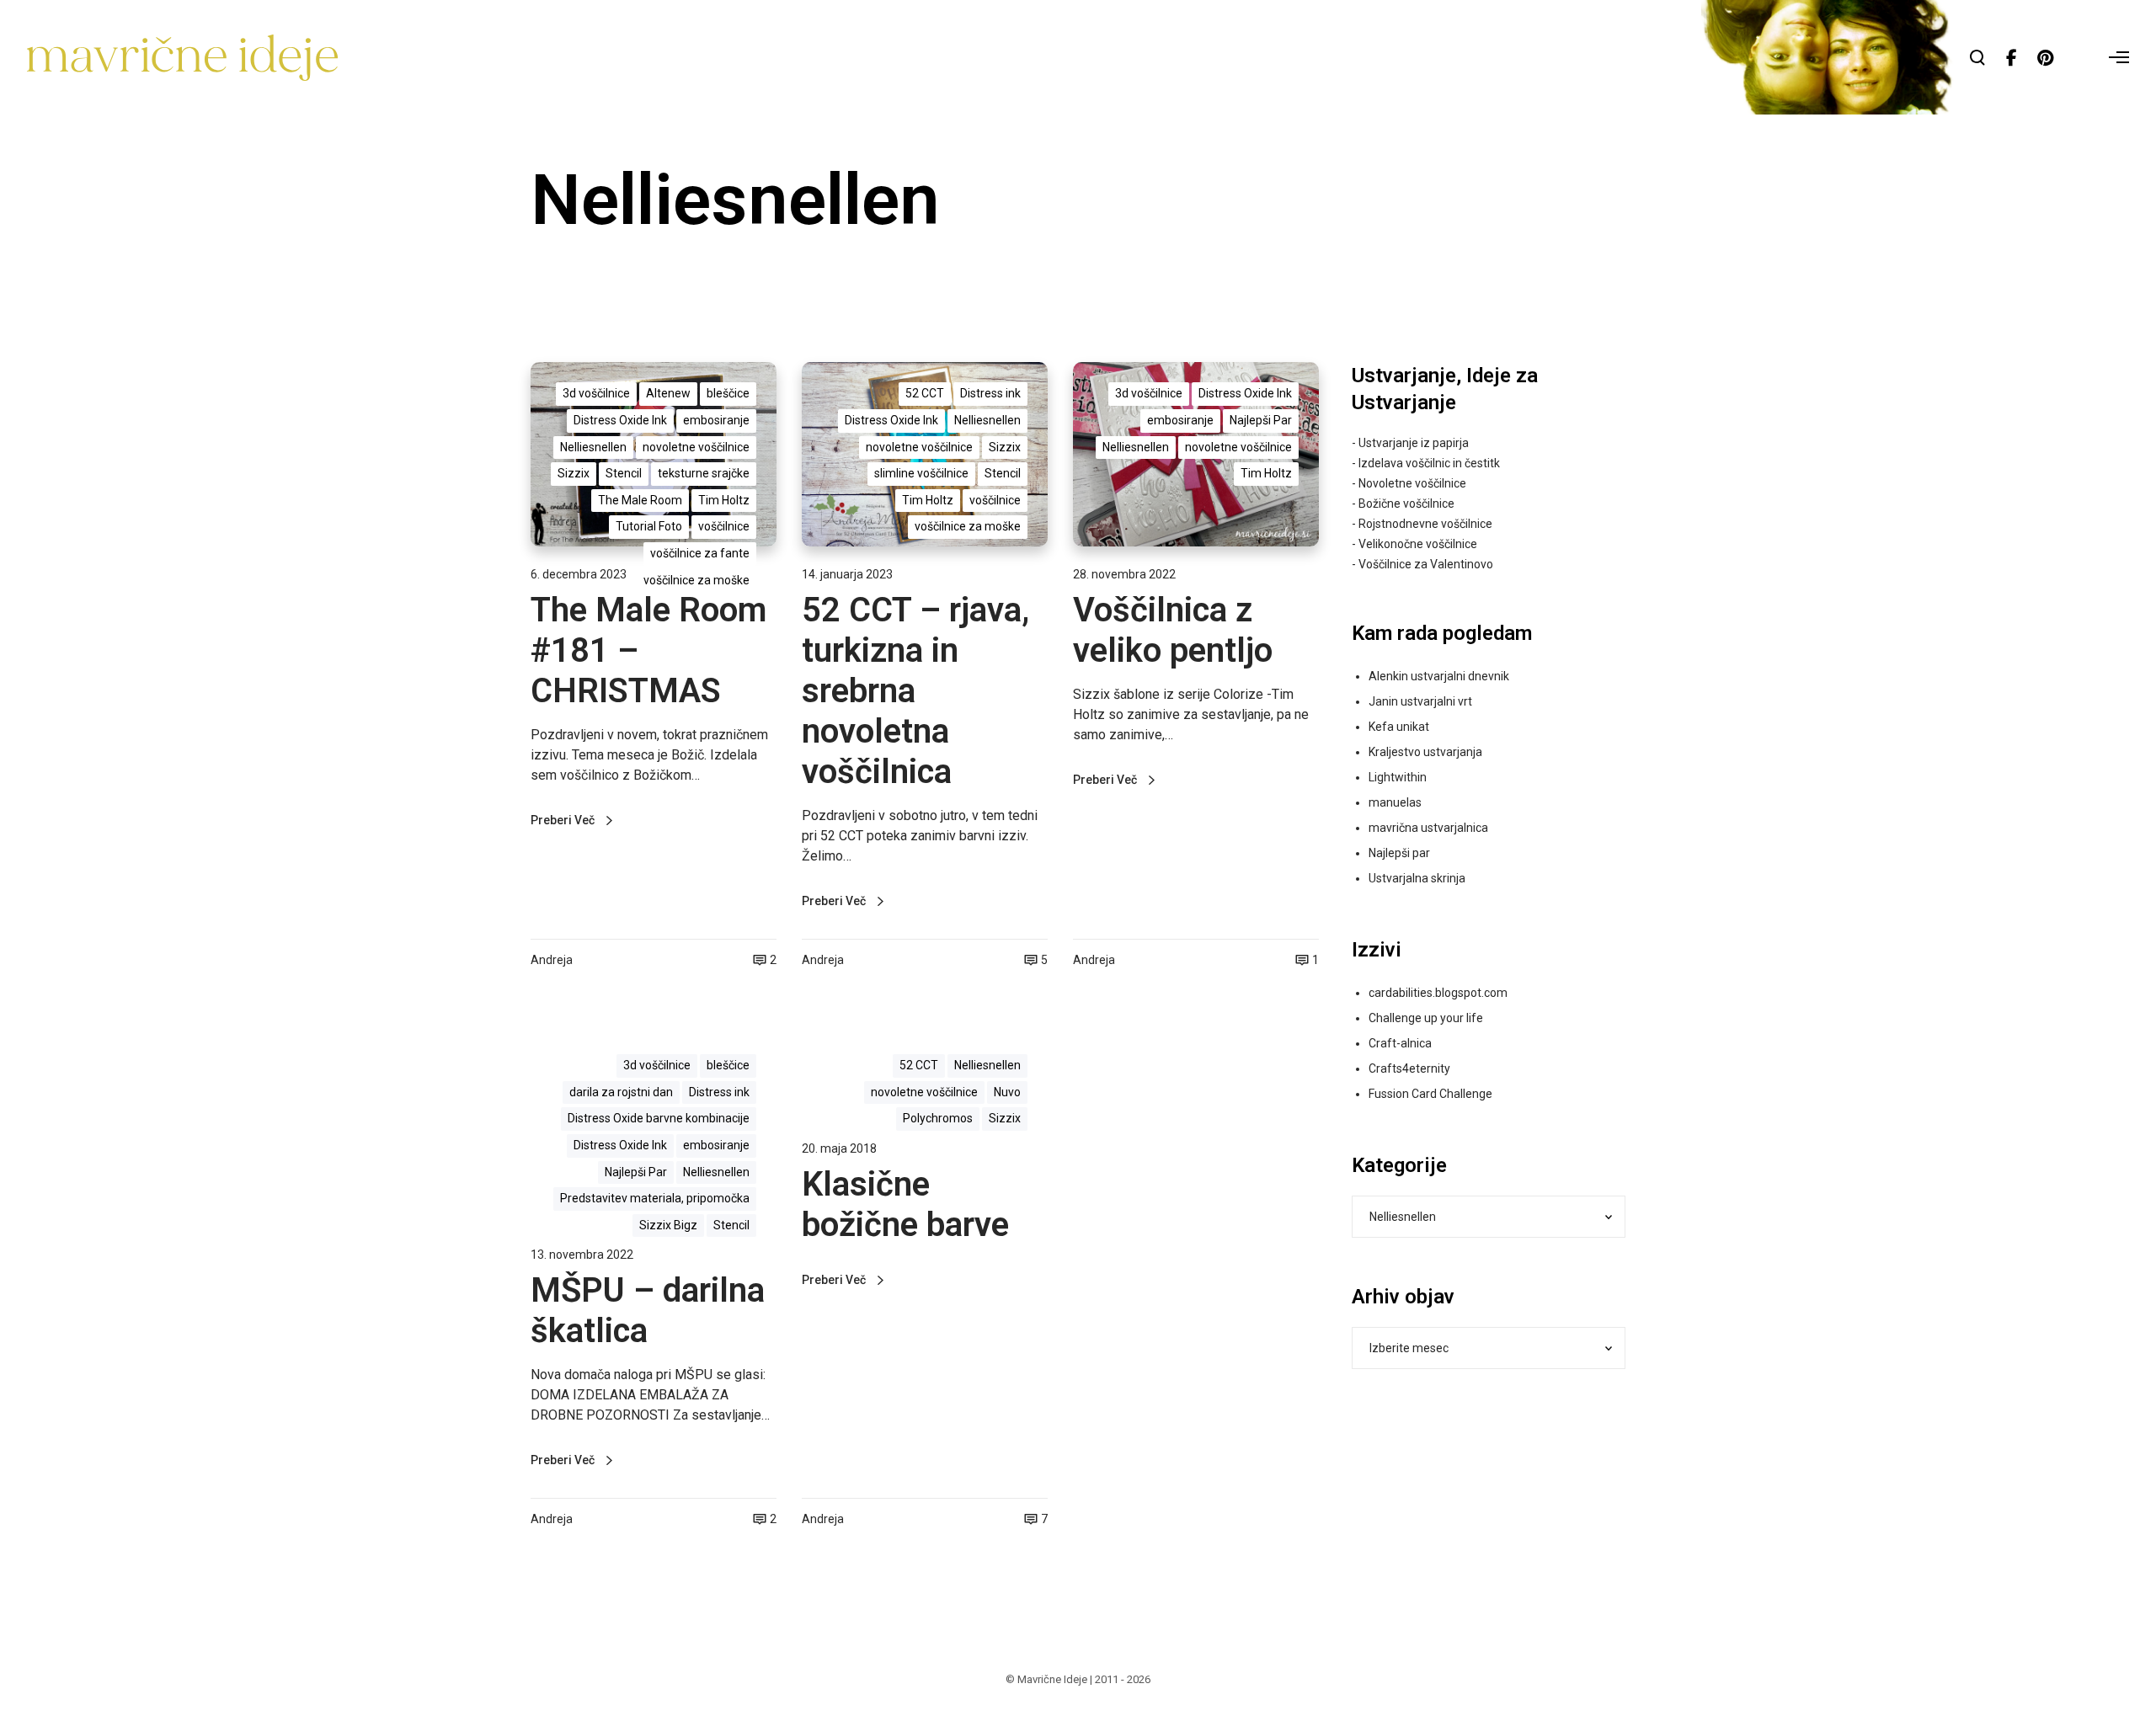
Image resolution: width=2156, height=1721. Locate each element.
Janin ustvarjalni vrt (1420, 701)
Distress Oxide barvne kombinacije (659, 1118)
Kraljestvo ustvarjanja (1425, 752)
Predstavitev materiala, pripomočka (655, 1198)
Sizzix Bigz (668, 1225)
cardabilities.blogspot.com (1438, 993)
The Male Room (640, 500)
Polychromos (938, 1118)
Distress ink (990, 393)
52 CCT (925, 393)
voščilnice (724, 526)
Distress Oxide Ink (620, 420)
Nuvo (1007, 1092)
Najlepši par (1399, 853)
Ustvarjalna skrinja (1417, 878)
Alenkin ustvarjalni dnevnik (1439, 676)
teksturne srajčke (704, 473)
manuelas (1395, 802)
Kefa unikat (1399, 727)
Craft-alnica (1400, 1043)
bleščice (728, 393)
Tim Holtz (724, 500)
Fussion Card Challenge (1430, 1094)
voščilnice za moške (696, 580)
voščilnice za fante (700, 553)
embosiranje (716, 420)
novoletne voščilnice (696, 447)
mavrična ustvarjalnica (1428, 828)
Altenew (668, 393)
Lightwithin (1398, 777)
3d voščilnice (596, 393)
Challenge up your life (1426, 1018)
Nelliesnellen (593, 447)
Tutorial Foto (649, 526)
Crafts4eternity (1409, 1068)
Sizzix (574, 473)
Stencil (624, 473)
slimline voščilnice (921, 473)
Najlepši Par (1261, 420)
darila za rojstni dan (621, 1092)
